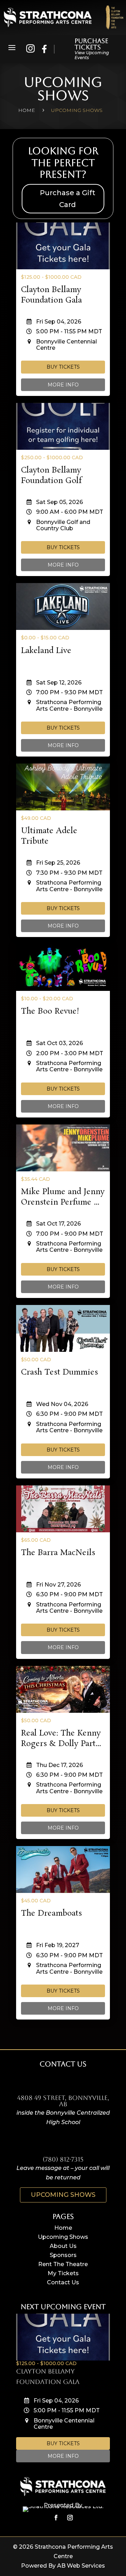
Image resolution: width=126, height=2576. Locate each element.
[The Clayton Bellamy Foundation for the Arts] (114, 17)
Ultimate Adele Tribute (49, 836)
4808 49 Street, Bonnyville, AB (63, 2101)
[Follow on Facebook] (56, 2518)
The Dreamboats (51, 1913)
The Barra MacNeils (58, 1553)
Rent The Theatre (63, 2264)
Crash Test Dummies (59, 1372)
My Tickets (63, 2273)
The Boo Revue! (50, 1011)
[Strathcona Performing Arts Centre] (48, 17)
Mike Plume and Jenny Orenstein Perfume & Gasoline (63, 1202)
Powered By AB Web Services (63, 2566)
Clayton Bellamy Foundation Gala (51, 295)
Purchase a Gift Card (68, 199)
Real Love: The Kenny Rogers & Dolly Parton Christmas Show (63, 1744)
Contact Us (63, 2282)
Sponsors (63, 2255)
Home (63, 2228)
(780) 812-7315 (63, 2159)
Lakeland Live (46, 651)
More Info (63, 385)
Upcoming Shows (63, 2195)
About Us (63, 2246)
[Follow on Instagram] (70, 2518)
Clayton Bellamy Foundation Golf (51, 476)
